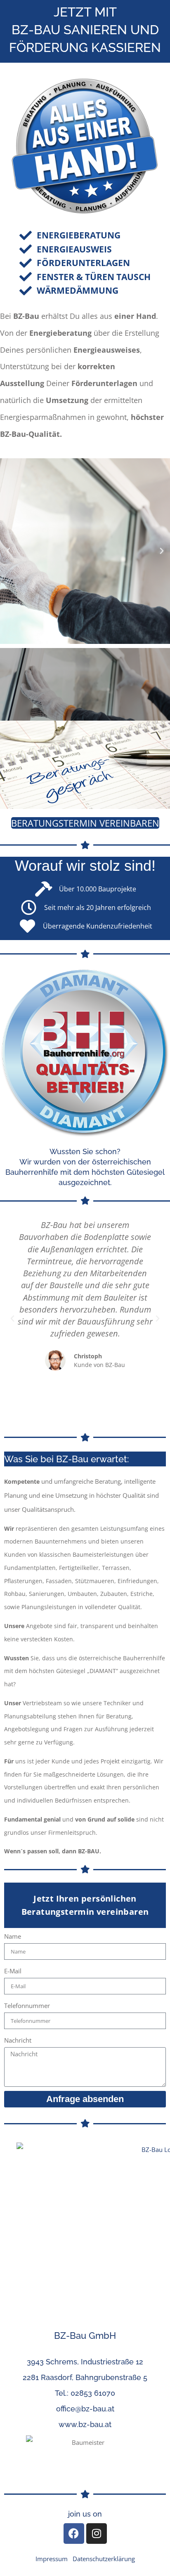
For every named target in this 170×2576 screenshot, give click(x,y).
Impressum (52, 2559)
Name (13, 1937)
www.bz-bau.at (85, 2425)
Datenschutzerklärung (104, 2559)
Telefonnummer (27, 2006)
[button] (8, 551)
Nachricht (18, 2041)
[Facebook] (74, 2534)
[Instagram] (97, 2534)
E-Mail (13, 1971)
